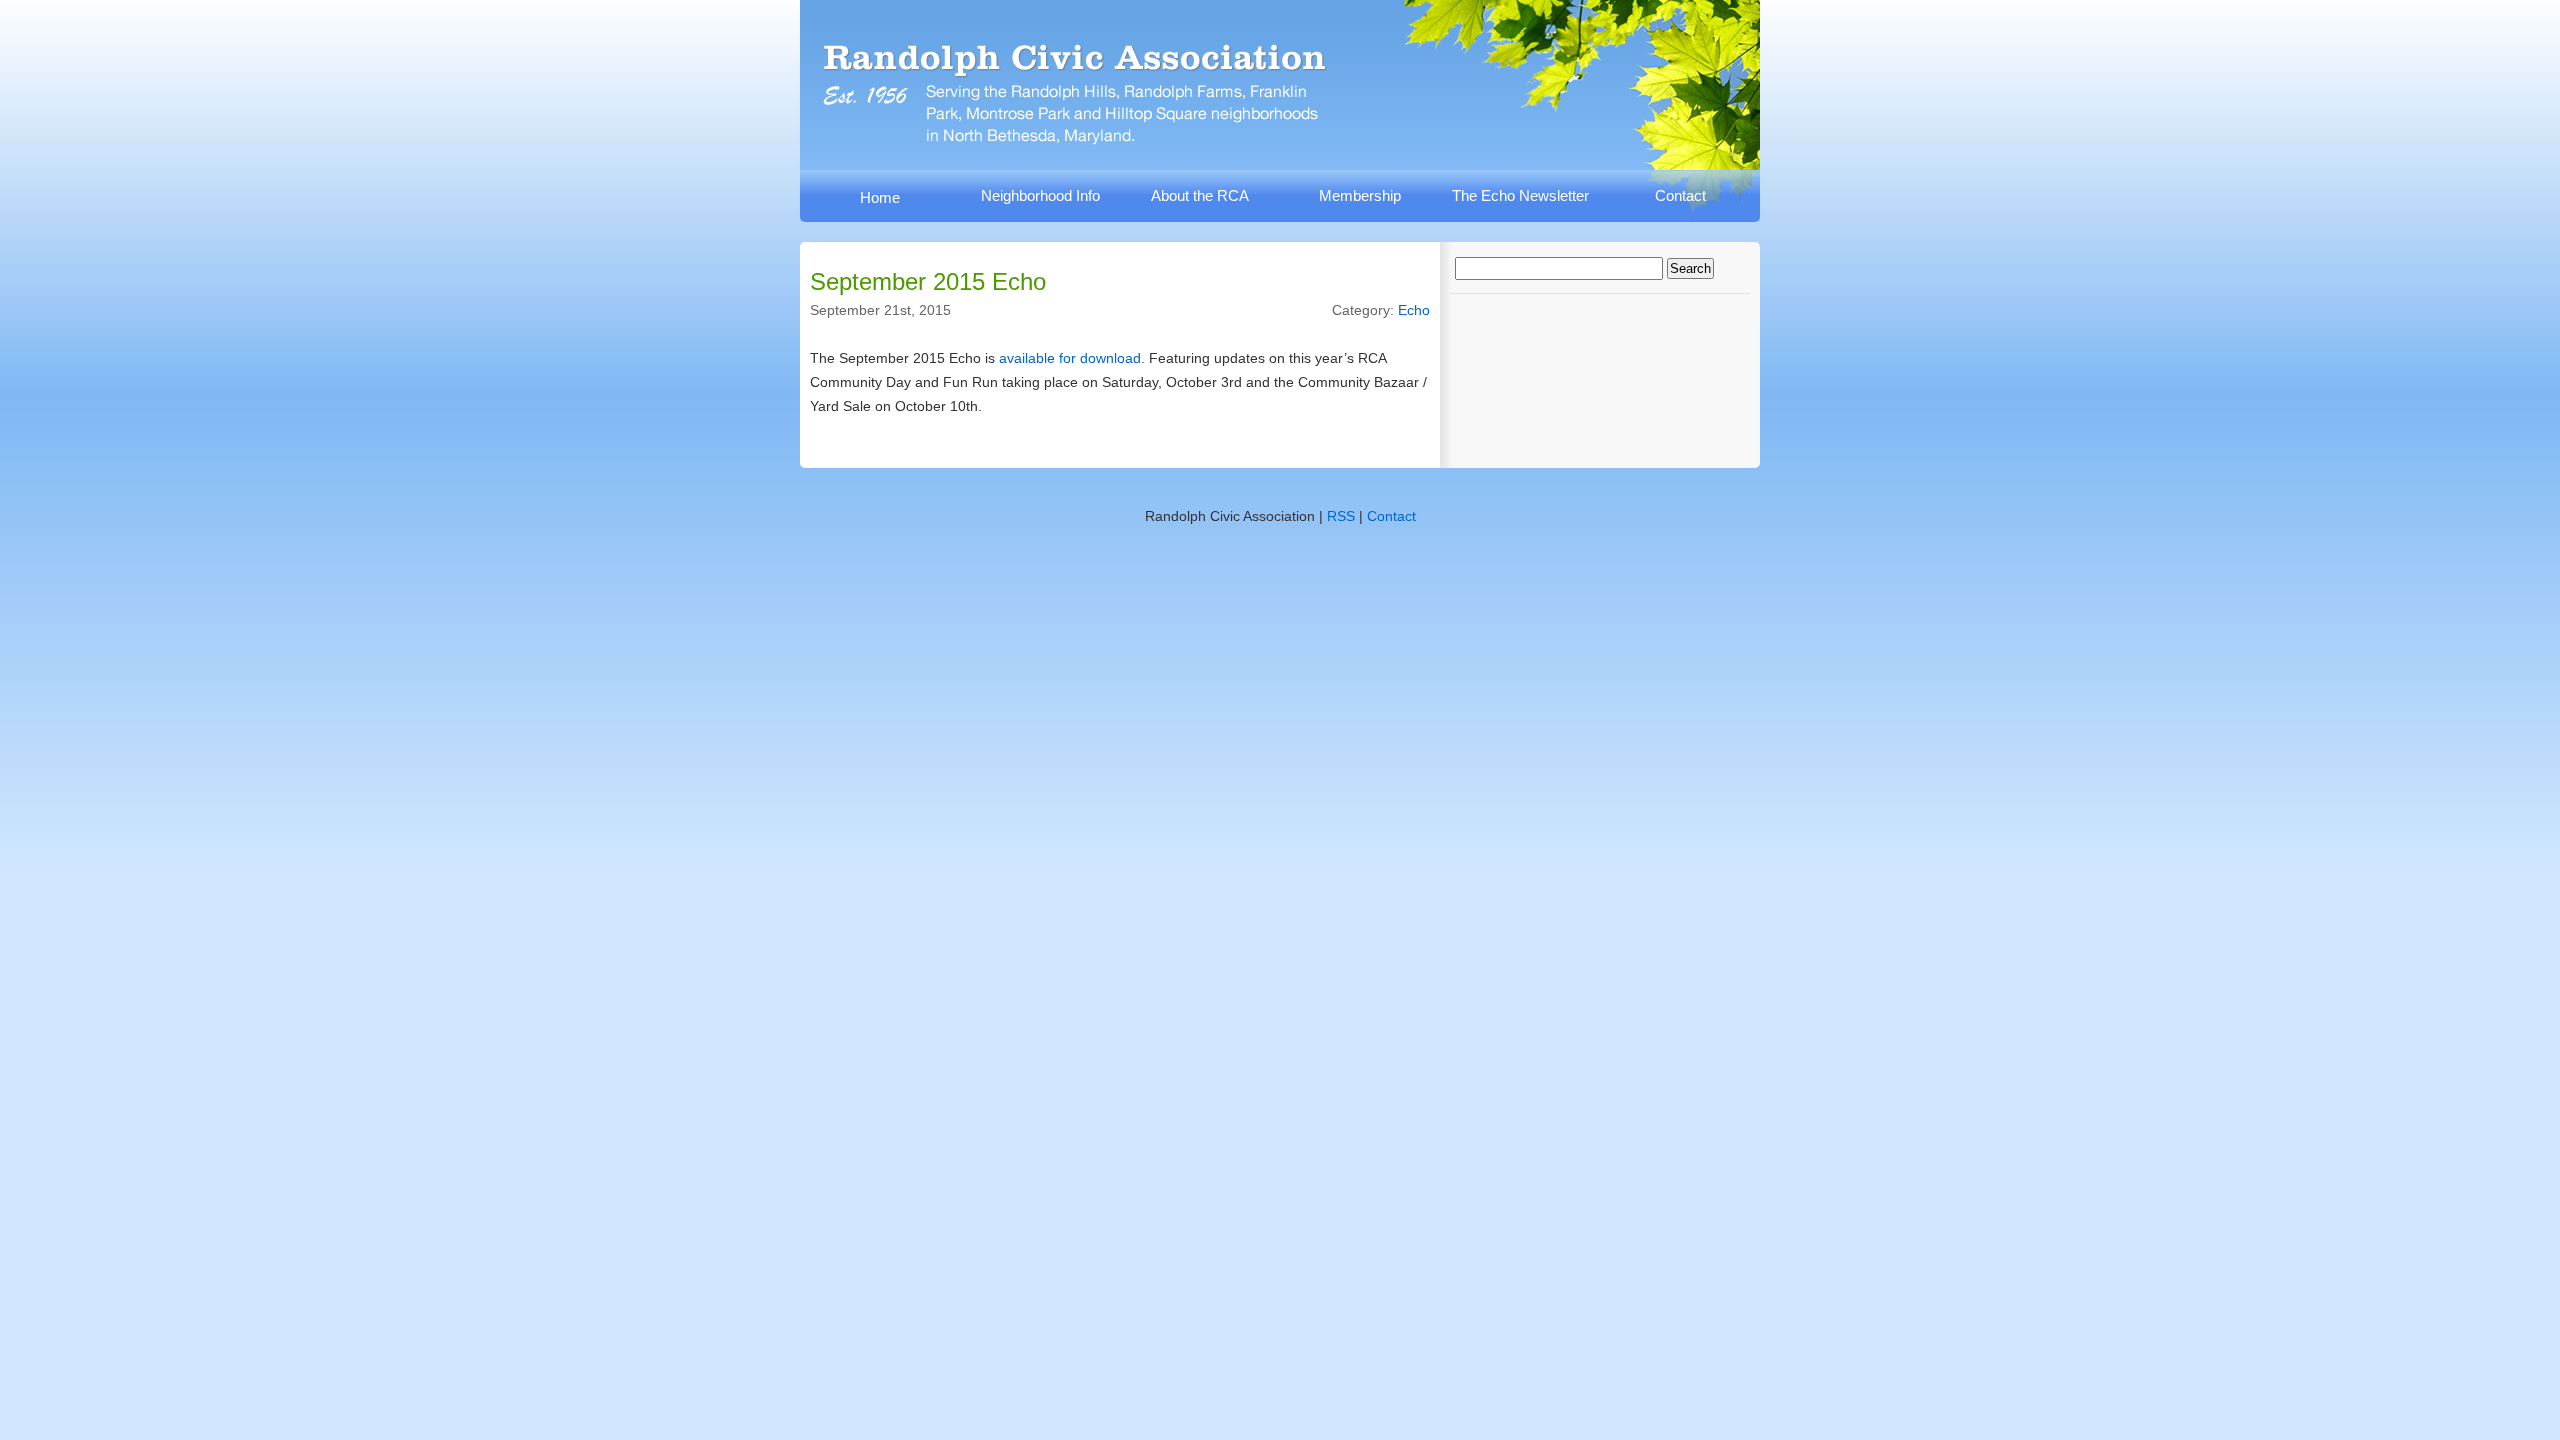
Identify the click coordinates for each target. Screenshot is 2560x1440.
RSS (1341, 516)
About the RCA (1200, 195)
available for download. (1072, 358)
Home (880, 197)
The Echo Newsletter (1520, 195)
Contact (1680, 195)
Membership (1360, 195)
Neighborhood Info (1040, 195)
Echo (1414, 310)
